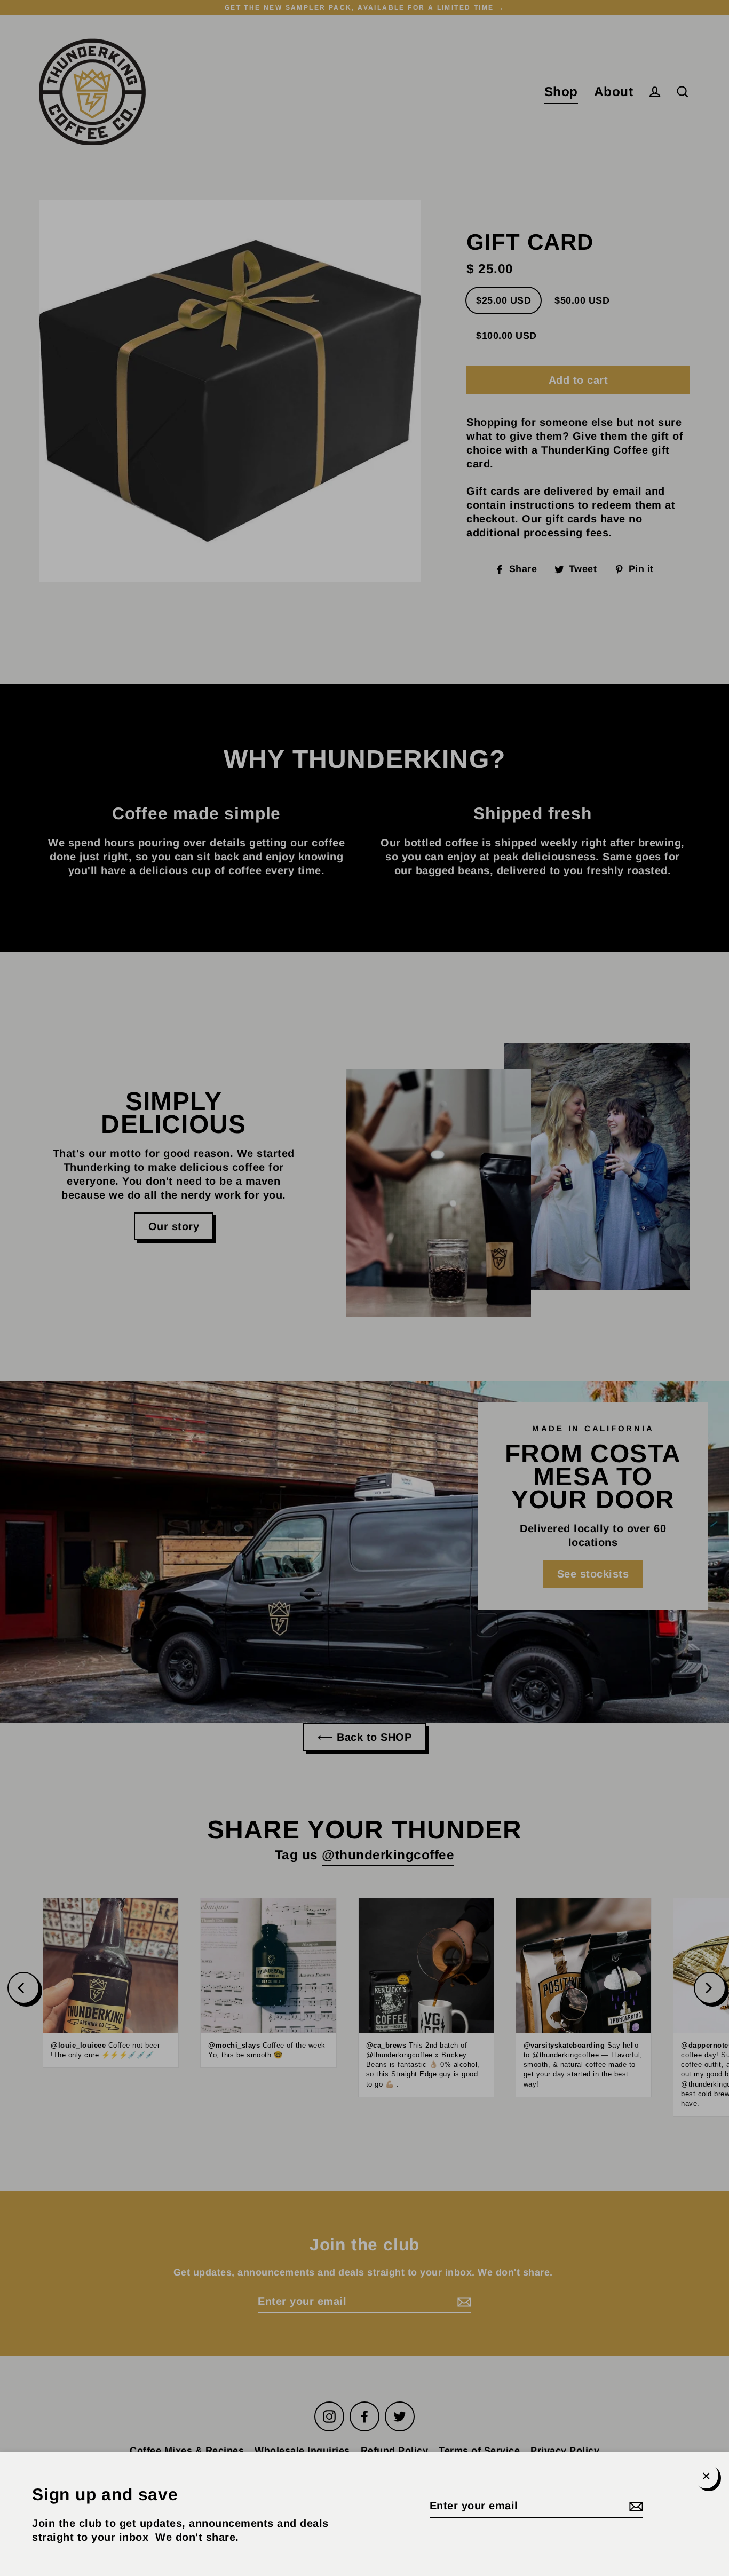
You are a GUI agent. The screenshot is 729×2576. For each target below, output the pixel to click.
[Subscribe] (635, 2506)
